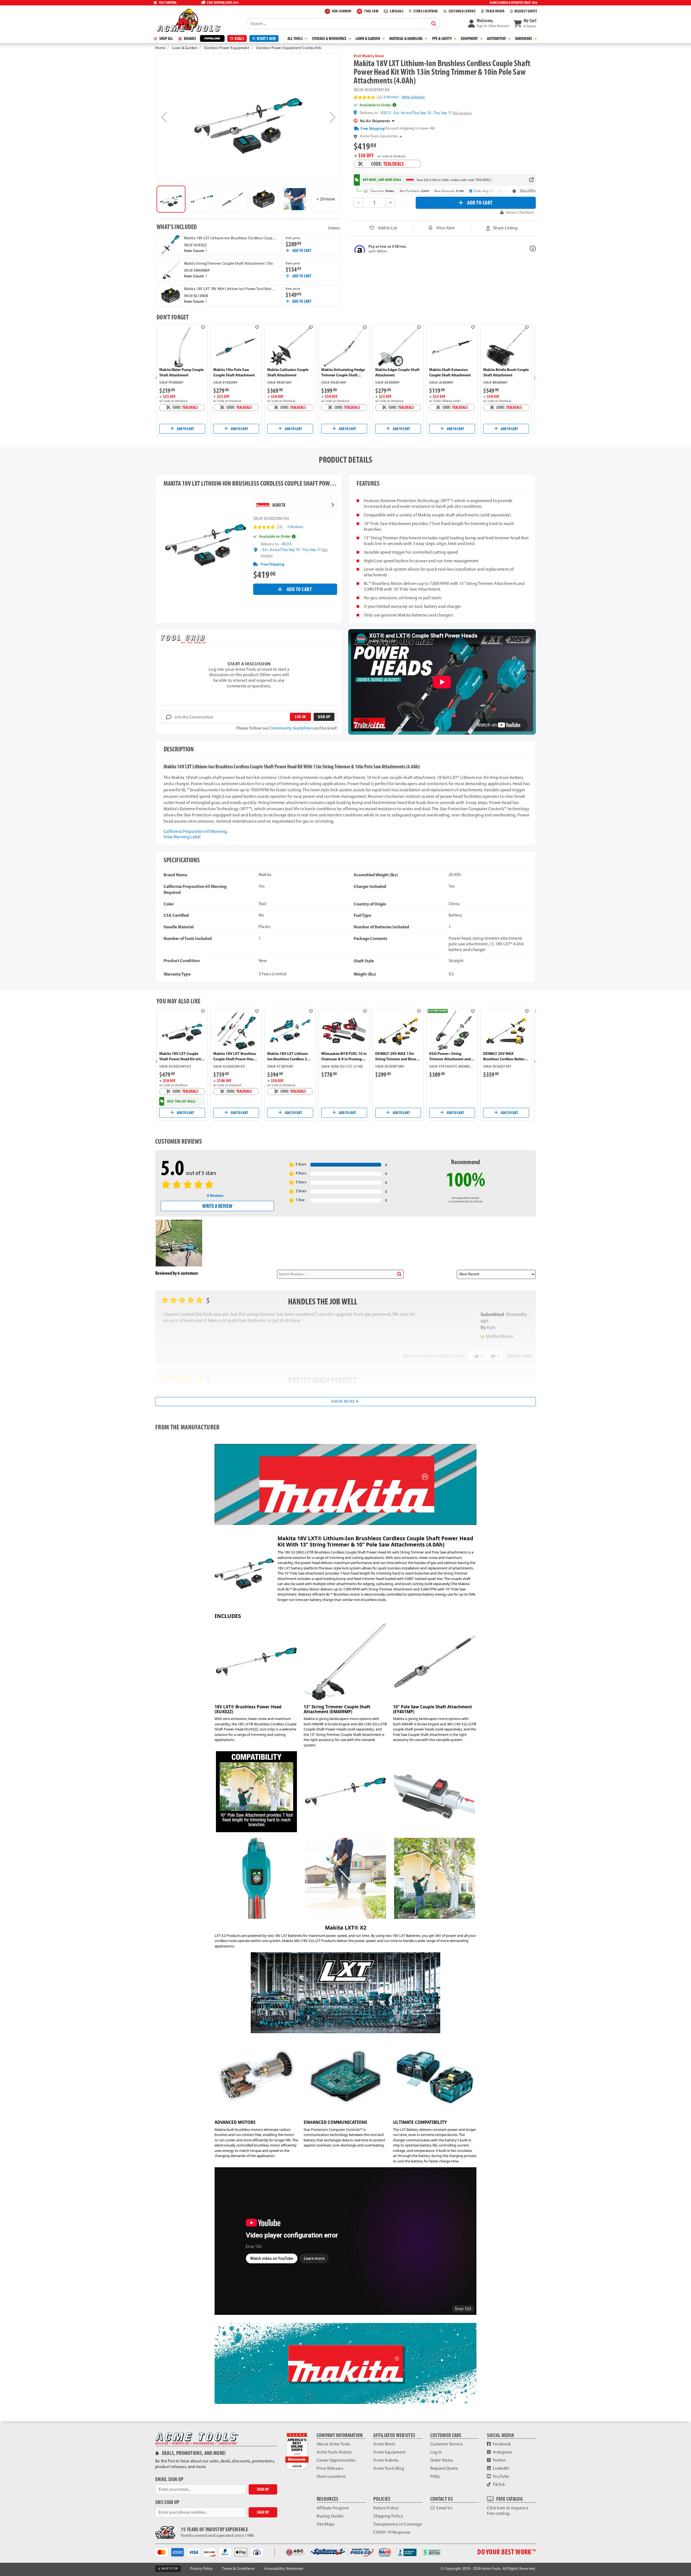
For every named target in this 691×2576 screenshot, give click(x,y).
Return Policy (386, 2508)
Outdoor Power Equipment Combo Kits (289, 48)
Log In (436, 2452)
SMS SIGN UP (167, 2502)
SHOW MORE (344, 1401)
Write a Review (413, 97)
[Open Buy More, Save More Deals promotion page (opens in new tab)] (531, 180)
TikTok (499, 2484)
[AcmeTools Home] (188, 20)
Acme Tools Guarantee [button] (379, 136)
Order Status (442, 2460)
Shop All (166, 38)
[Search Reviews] (399, 1274)
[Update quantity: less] (358, 203)
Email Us (444, 2508)
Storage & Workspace (329, 38)
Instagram (502, 2452)
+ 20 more (326, 199)
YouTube (501, 2476)
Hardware (524, 38)
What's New (266, 38)
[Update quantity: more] (390, 203)
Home (160, 48)
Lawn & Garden (368, 38)
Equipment (470, 38)
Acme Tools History (334, 2452)
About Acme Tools (333, 2444)
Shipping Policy (388, 2516)
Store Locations (331, 2476)
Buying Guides (330, 2516)
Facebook (502, 2444)
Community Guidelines (291, 728)
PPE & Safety (442, 38)
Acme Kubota (386, 2460)
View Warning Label (182, 837)
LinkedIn (501, 2468)
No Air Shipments (375, 121)
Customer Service (446, 2444)
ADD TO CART (480, 202)
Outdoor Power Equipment (227, 48)
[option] (171, 199)
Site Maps (326, 2524)
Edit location (462, 113)
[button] (489, 23)
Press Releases (330, 2468)
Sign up (324, 717)
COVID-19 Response (392, 2532)
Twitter (499, 2460)
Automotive (497, 38)
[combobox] (343, 23)
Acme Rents (384, 2444)
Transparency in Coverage (398, 2524)
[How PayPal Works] (227, 2552)
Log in (300, 717)
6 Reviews (391, 97)
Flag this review (519, 1356)
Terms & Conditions (238, 2569)
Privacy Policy (201, 2569)
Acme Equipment (389, 2452)
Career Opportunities (336, 2460)
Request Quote (444, 2468)
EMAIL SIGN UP (169, 2479)
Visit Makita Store (369, 56)
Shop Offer (528, 190)
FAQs (435, 2476)
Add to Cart (302, 251)
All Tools (295, 38)
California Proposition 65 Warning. (196, 831)
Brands (189, 38)
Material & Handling (406, 38)
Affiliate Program (333, 2508)
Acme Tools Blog (389, 2468)
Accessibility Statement (284, 2569)
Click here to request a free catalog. (508, 2511)
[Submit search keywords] (434, 24)
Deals (239, 38)
